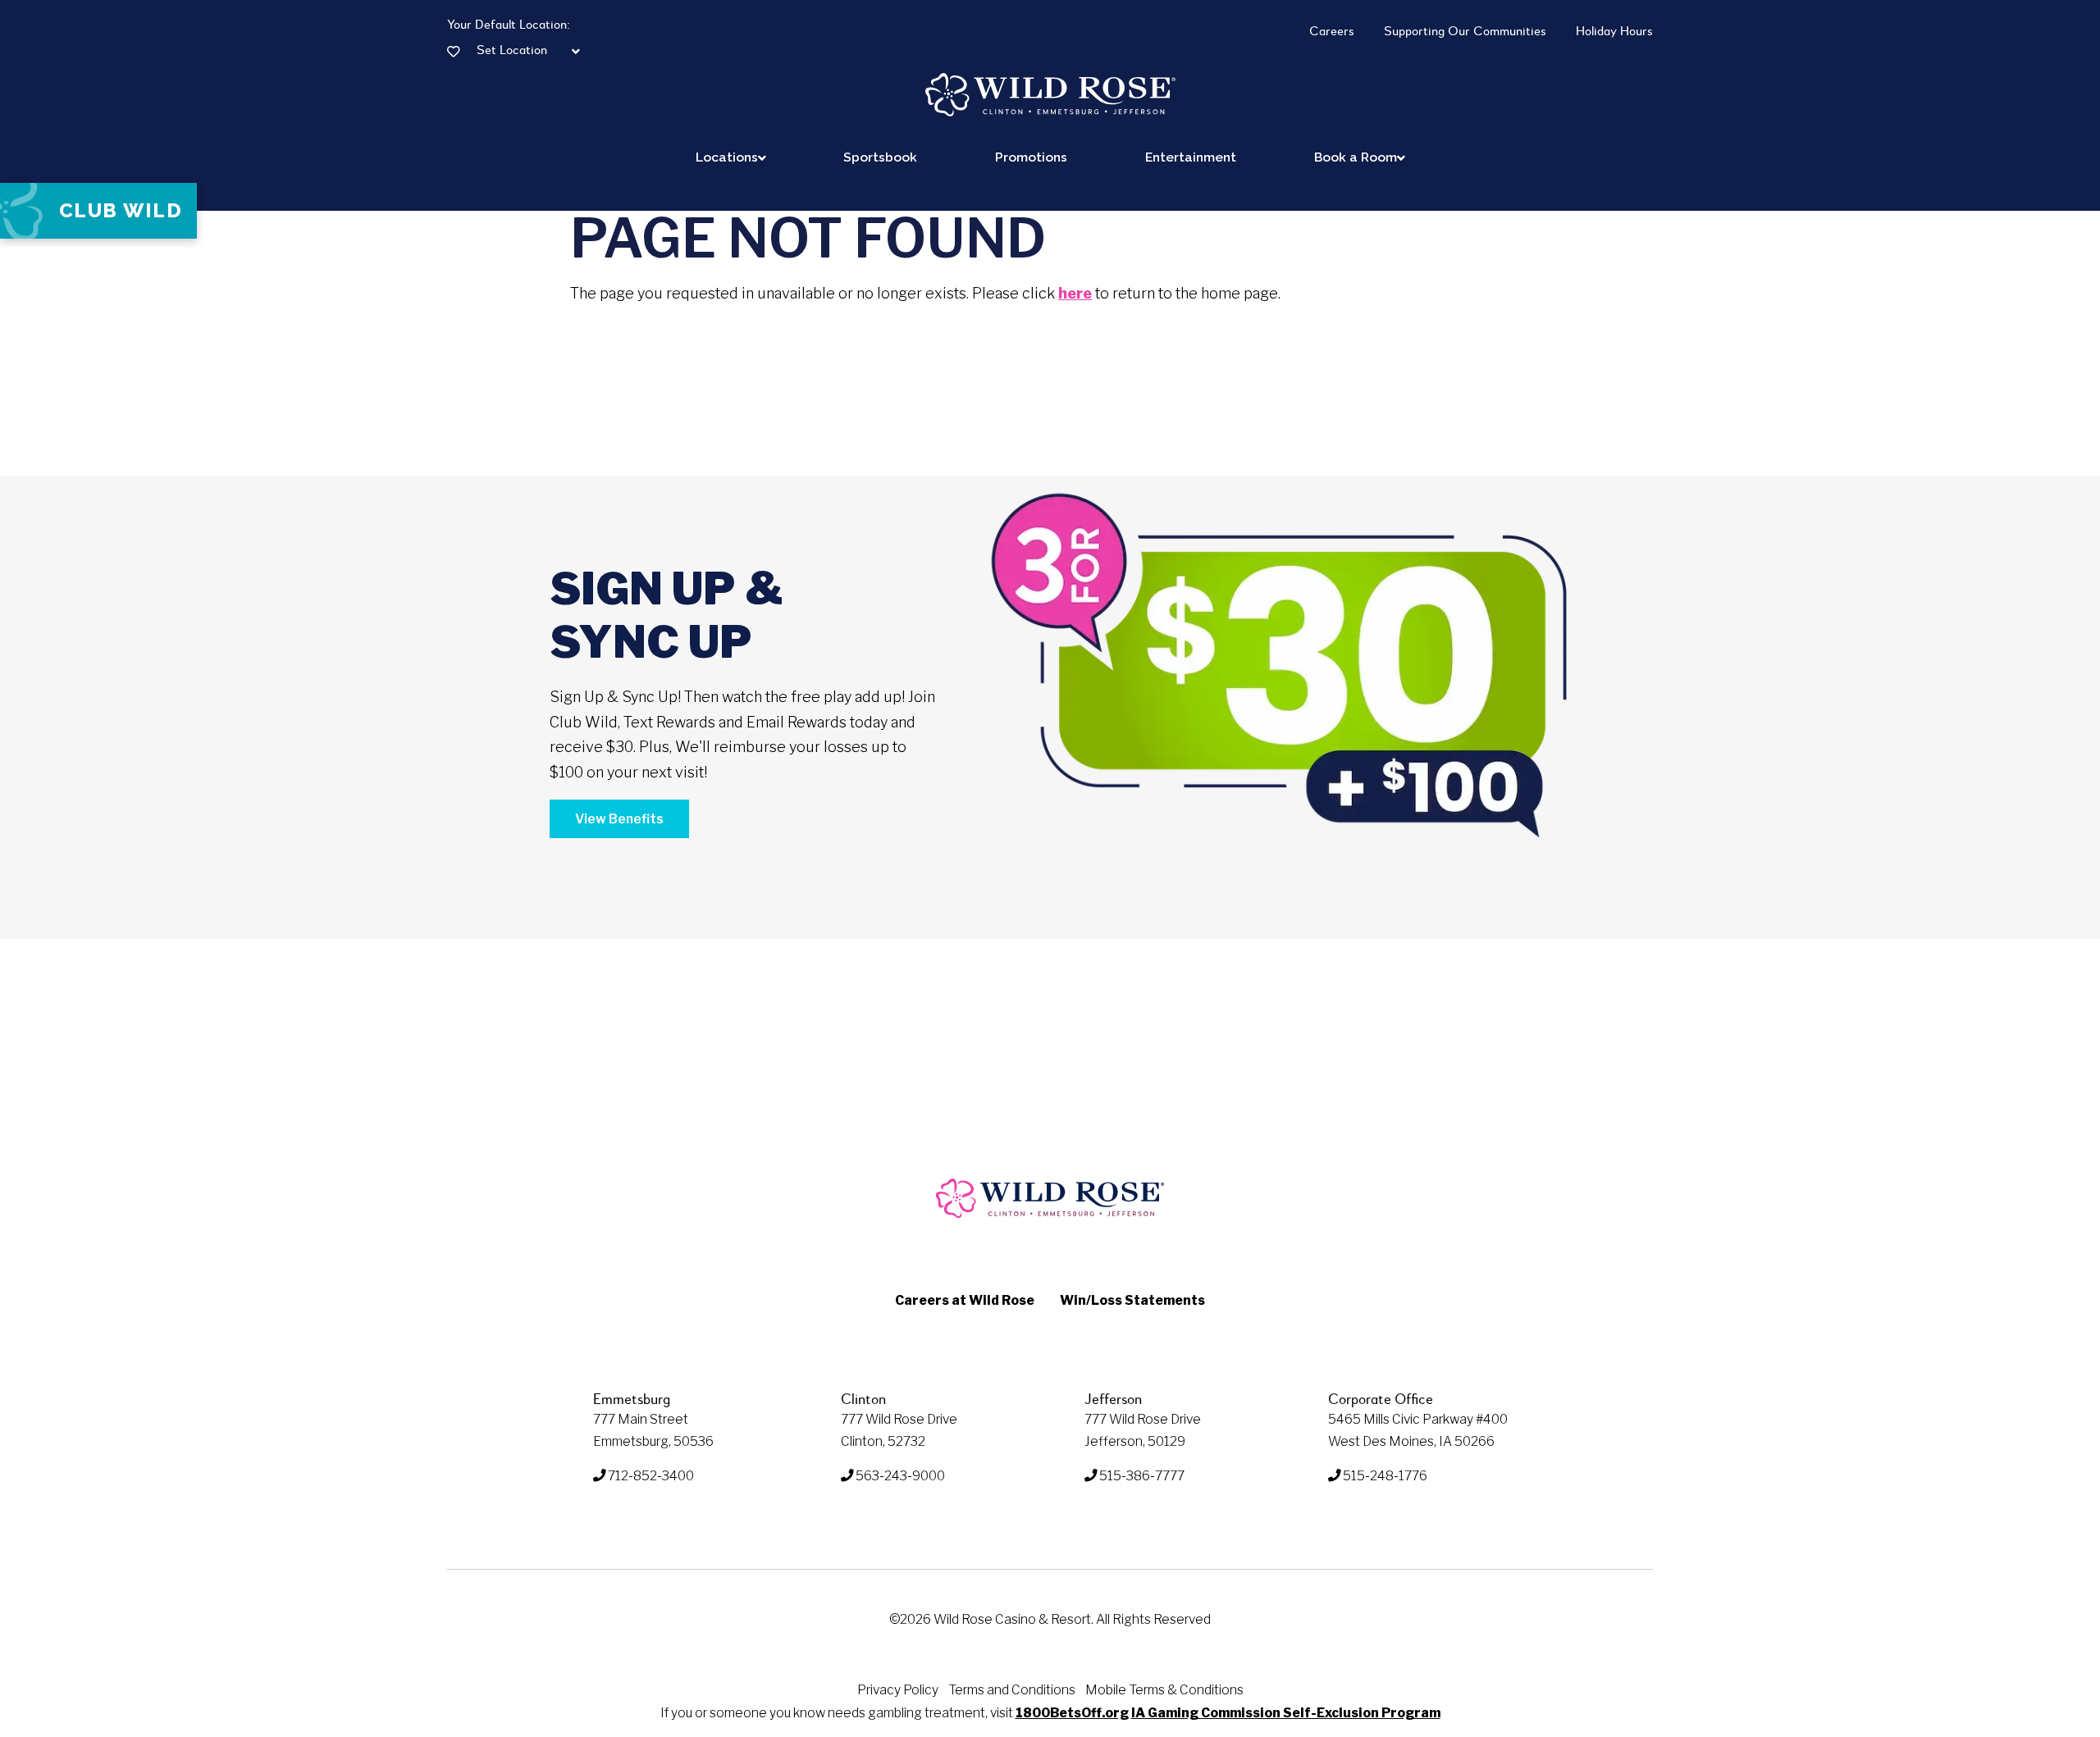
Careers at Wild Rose (965, 1300)
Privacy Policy (898, 1690)
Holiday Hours (1614, 32)
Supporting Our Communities (1465, 32)
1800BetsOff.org (1072, 1713)
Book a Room (1356, 157)
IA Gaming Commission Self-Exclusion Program (1286, 1713)
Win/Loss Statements (1132, 1300)
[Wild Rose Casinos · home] (1050, 95)
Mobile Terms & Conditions (1164, 1690)
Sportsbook (880, 157)
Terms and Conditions (1012, 1690)
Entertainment (1191, 157)
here (1075, 293)
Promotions (1031, 157)
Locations (727, 157)
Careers (1332, 32)
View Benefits (619, 819)
